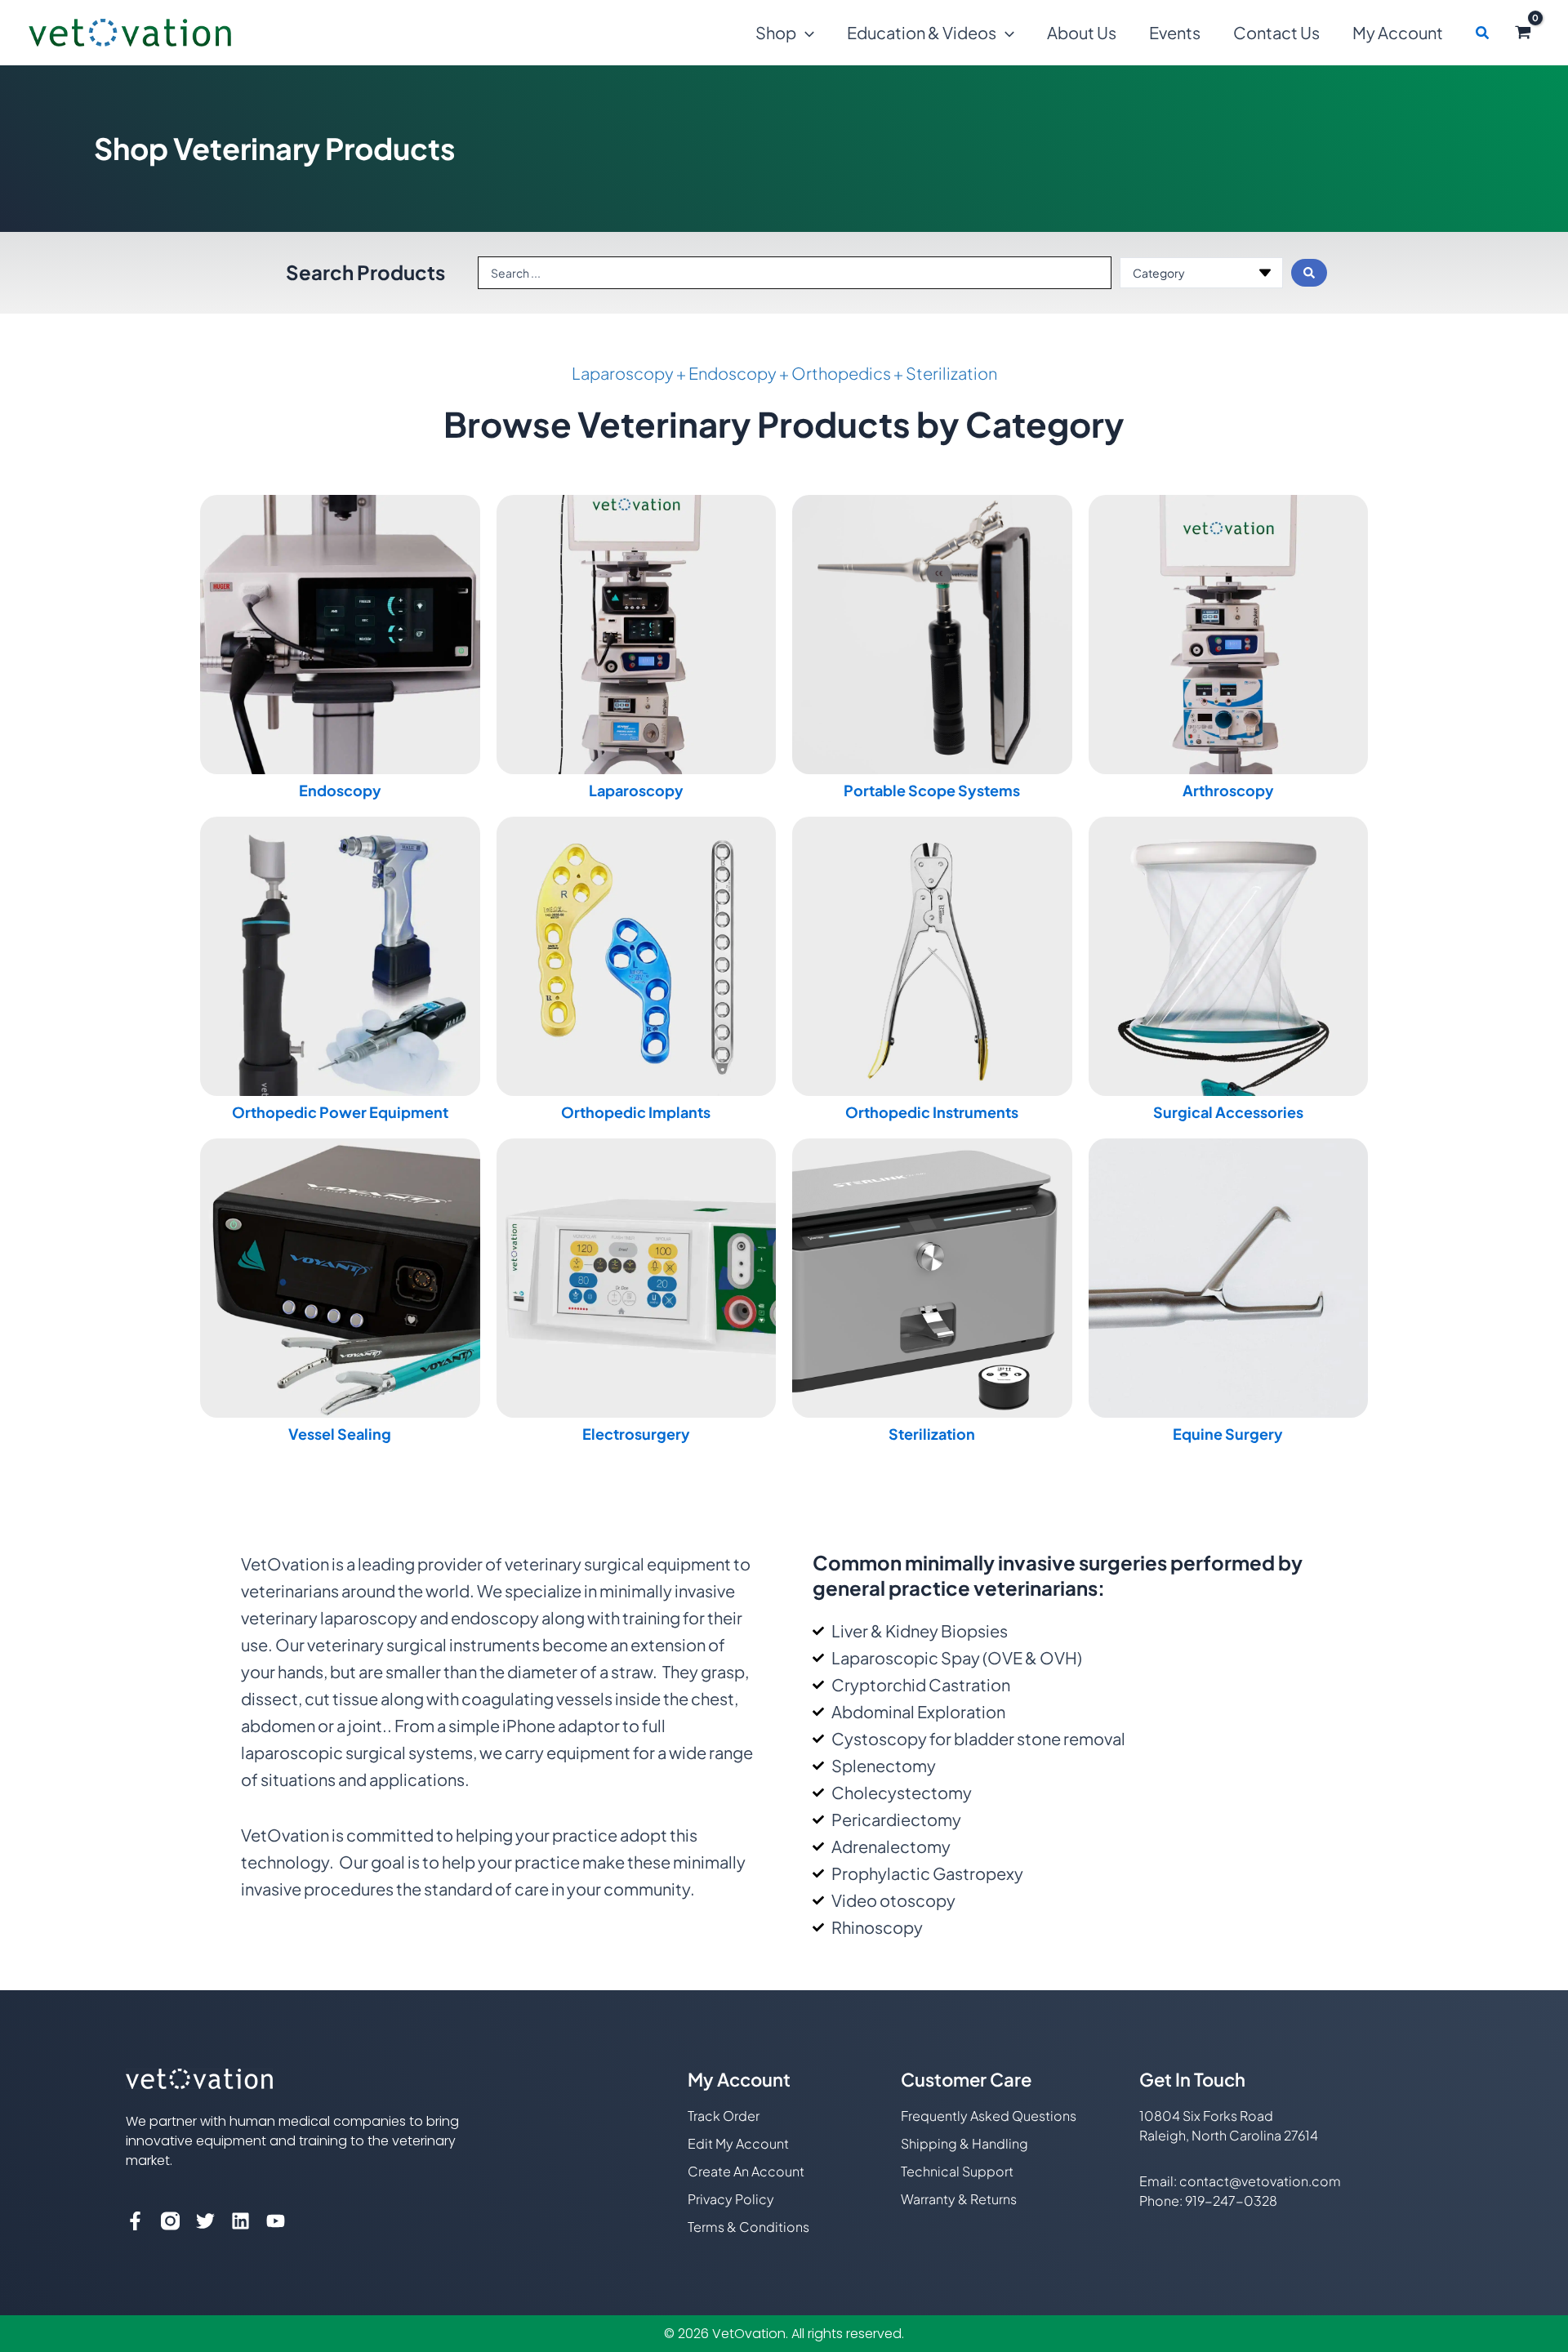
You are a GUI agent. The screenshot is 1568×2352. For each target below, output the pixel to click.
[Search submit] (1309, 273)
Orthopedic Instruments (932, 1112)
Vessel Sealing (340, 1434)
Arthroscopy (1228, 790)
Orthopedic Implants (636, 1112)
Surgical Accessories (1228, 1112)
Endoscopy (340, 790)
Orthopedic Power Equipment (340, 1112)
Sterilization (932, 1434)
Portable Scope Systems (932, 790)
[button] (805, 33)
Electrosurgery (636, 1434)
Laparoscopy (636, 790)
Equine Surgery (1228, 1434)
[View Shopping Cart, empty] (1523, 33)
